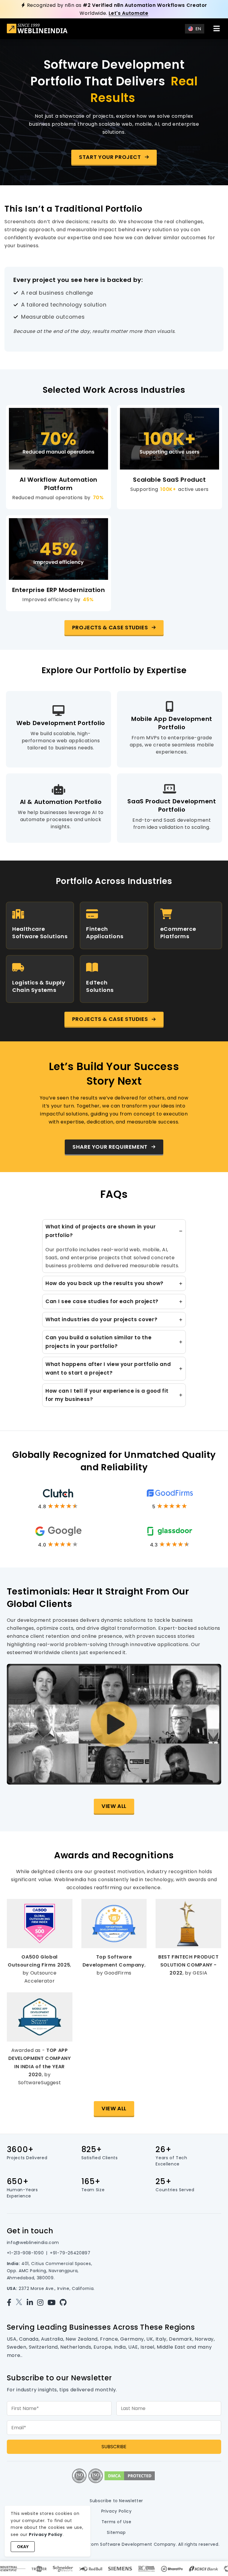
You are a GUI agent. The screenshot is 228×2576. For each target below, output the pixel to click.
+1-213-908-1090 (25, 2253)
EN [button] (198, 29)
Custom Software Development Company (128, 2544)
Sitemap (116, 2532)
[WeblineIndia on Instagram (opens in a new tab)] (42, 2303)
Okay (23, 2547)
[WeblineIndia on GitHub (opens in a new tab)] (65, 2303)
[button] (114, 157)
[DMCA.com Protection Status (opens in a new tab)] (130, 2475)
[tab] (114, 1246)
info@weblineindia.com (33, 2243)
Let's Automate (129, 13)
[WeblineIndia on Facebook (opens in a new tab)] (11, 2303)
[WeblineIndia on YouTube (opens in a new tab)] (53, 2303)
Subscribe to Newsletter (116, 2501)
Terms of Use (117, 2522)
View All (114, 1806)
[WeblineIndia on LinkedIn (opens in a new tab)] (31, 2303)
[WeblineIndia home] (37, 29)
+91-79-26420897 (70, 2253)
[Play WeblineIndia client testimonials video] (114, 1724)
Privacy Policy (117, 2511)
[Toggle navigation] (216, 28)
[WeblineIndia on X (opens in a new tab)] (20, 2303)
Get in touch (30, 2231)
